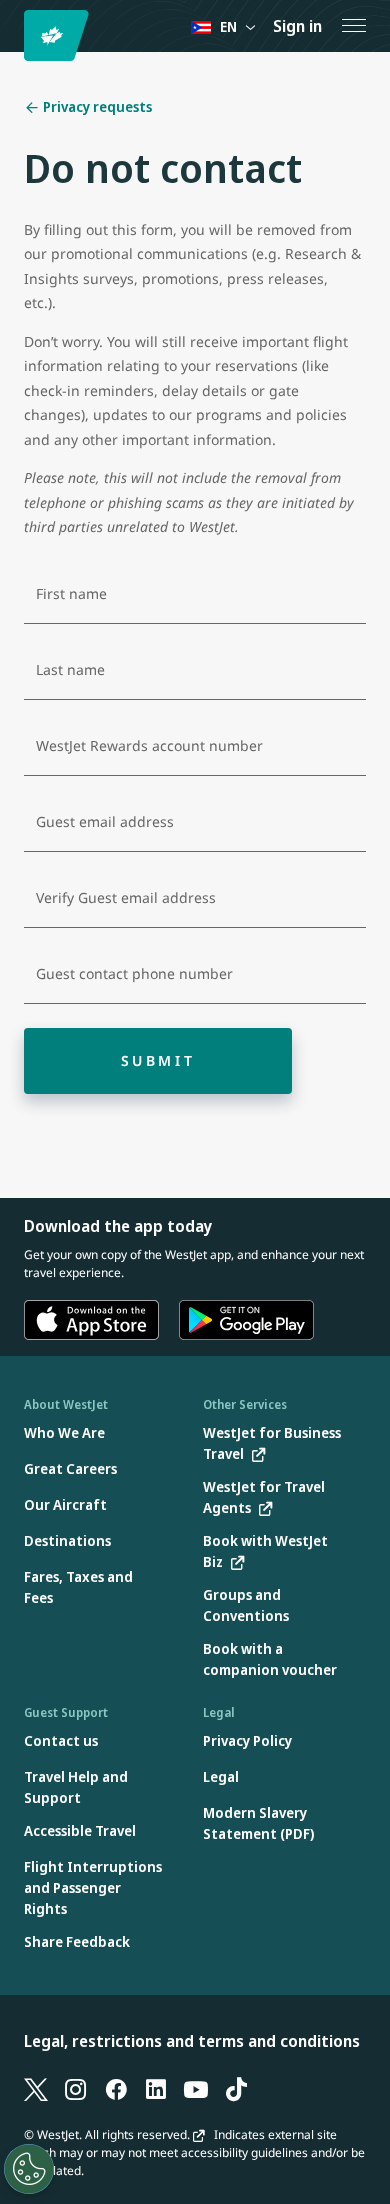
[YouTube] (196, 2089)
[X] (36, 2089)
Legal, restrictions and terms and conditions (192, 2041)
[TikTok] (236, 2089)
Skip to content (18, 38)
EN (228, 26)
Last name (70, 670)
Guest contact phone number (134, 974)
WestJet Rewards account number (149, 746)
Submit (158, 1060)
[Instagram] (76, 2089)
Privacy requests (96, 106)
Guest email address (105, 822)
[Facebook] (116, 2089)
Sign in (297, 26)
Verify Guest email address (126, 898)
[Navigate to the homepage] (59, 35)
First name (71, 594)
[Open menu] (354, 26)
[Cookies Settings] (29, 2169)
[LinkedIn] (156, 2089)
